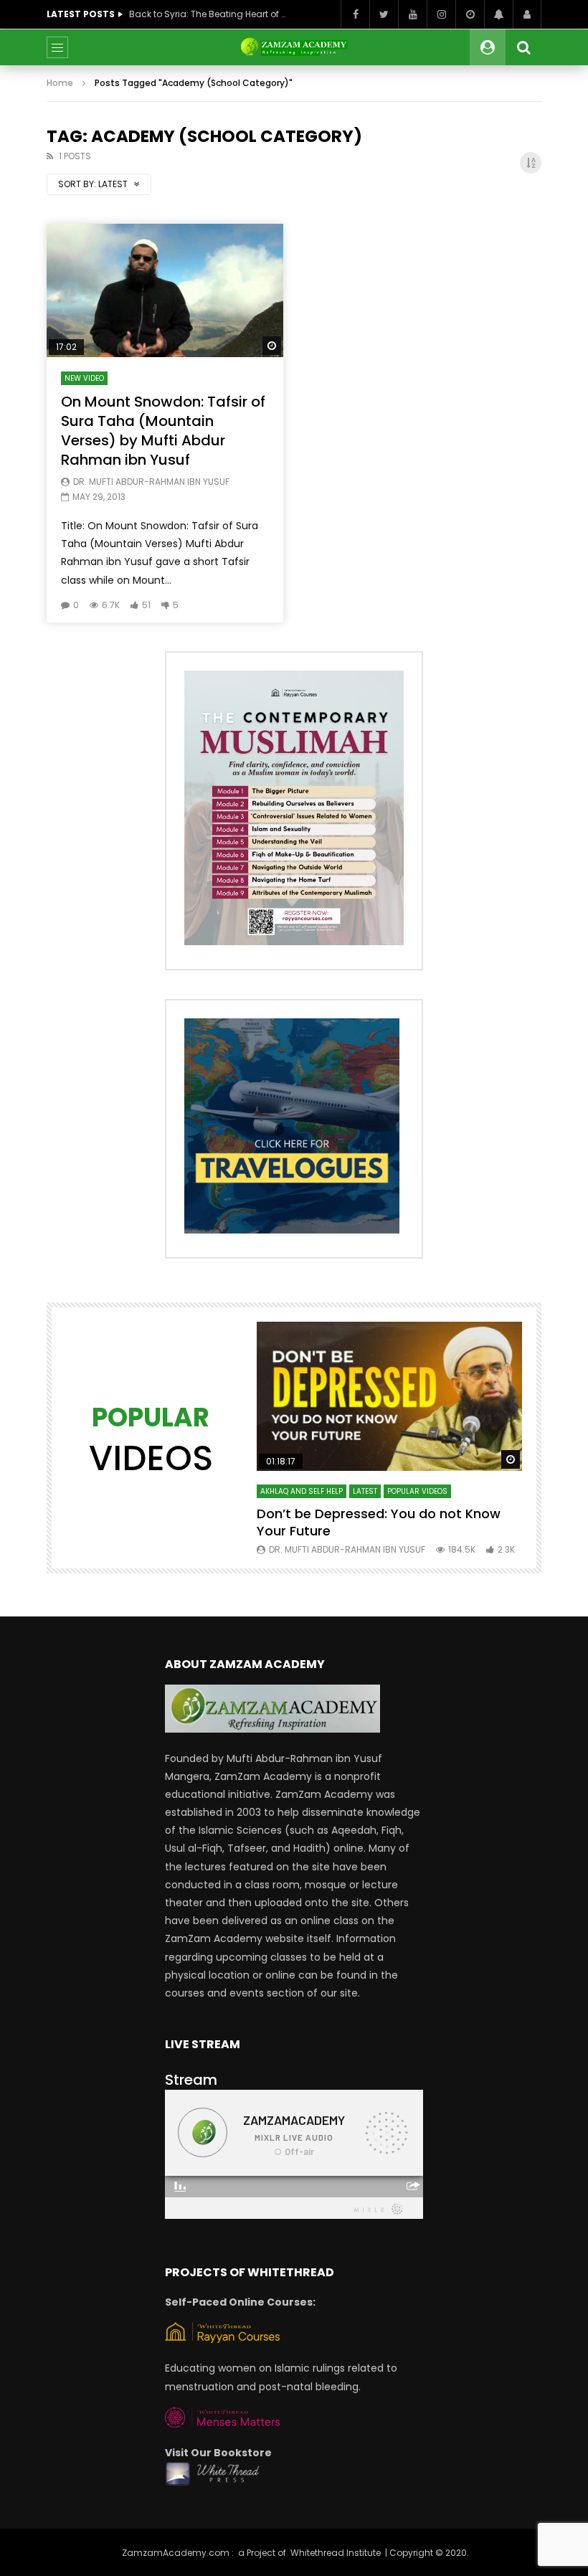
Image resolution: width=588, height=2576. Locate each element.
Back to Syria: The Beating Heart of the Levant (208, 14)
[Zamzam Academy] (294, 47)
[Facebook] (355, 14)
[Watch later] (470, 14)
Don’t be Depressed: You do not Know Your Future (379, 1522)
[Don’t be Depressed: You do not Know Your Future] (389, 1396)
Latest (365, 1491)
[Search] (523, 47)
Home (60, 83)
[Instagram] (441, 14)
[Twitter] (384, 14)
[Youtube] (412, 14)
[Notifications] (498, 14)
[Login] (527, 14)
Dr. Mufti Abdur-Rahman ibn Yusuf (151, 482)
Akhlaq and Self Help (302, 1491)
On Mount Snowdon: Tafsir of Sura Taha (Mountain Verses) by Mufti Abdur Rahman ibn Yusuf (163, 431)
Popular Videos (417, 1491)
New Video (84, 378)
